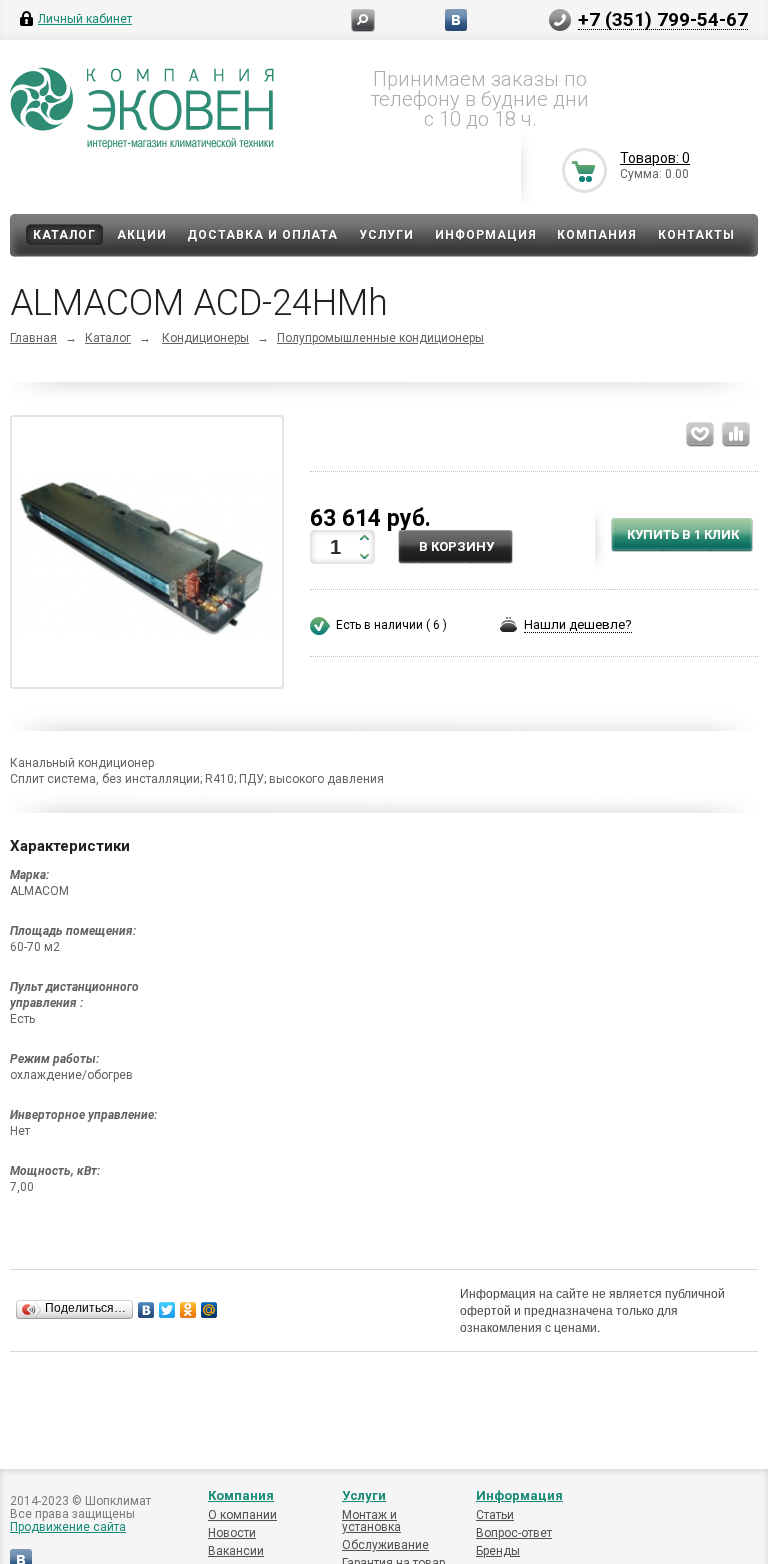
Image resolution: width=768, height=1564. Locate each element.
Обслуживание (385, 1545)
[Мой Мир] (209, 1310)
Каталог (64, 235)
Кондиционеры (205, 338)
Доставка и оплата (262, 235)
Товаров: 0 (655, 158)
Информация (486, 235)
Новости (232, 1533)
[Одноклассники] (188, 1310)
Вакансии (236, 1551)
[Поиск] (363, 20)
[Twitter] (167, 1310)
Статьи (495, 1515)
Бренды (498, 1551)
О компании (242, 1515)
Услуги (386, 235)
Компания (597, 235)
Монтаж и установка (371, 1521)
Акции (142, 235)
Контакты (696, 235)
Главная (33, 338)
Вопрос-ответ (514, 1533)
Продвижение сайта (68, 1527)
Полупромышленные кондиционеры (380, 338)
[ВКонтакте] (146, 1310)
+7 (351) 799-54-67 (663, 19)
